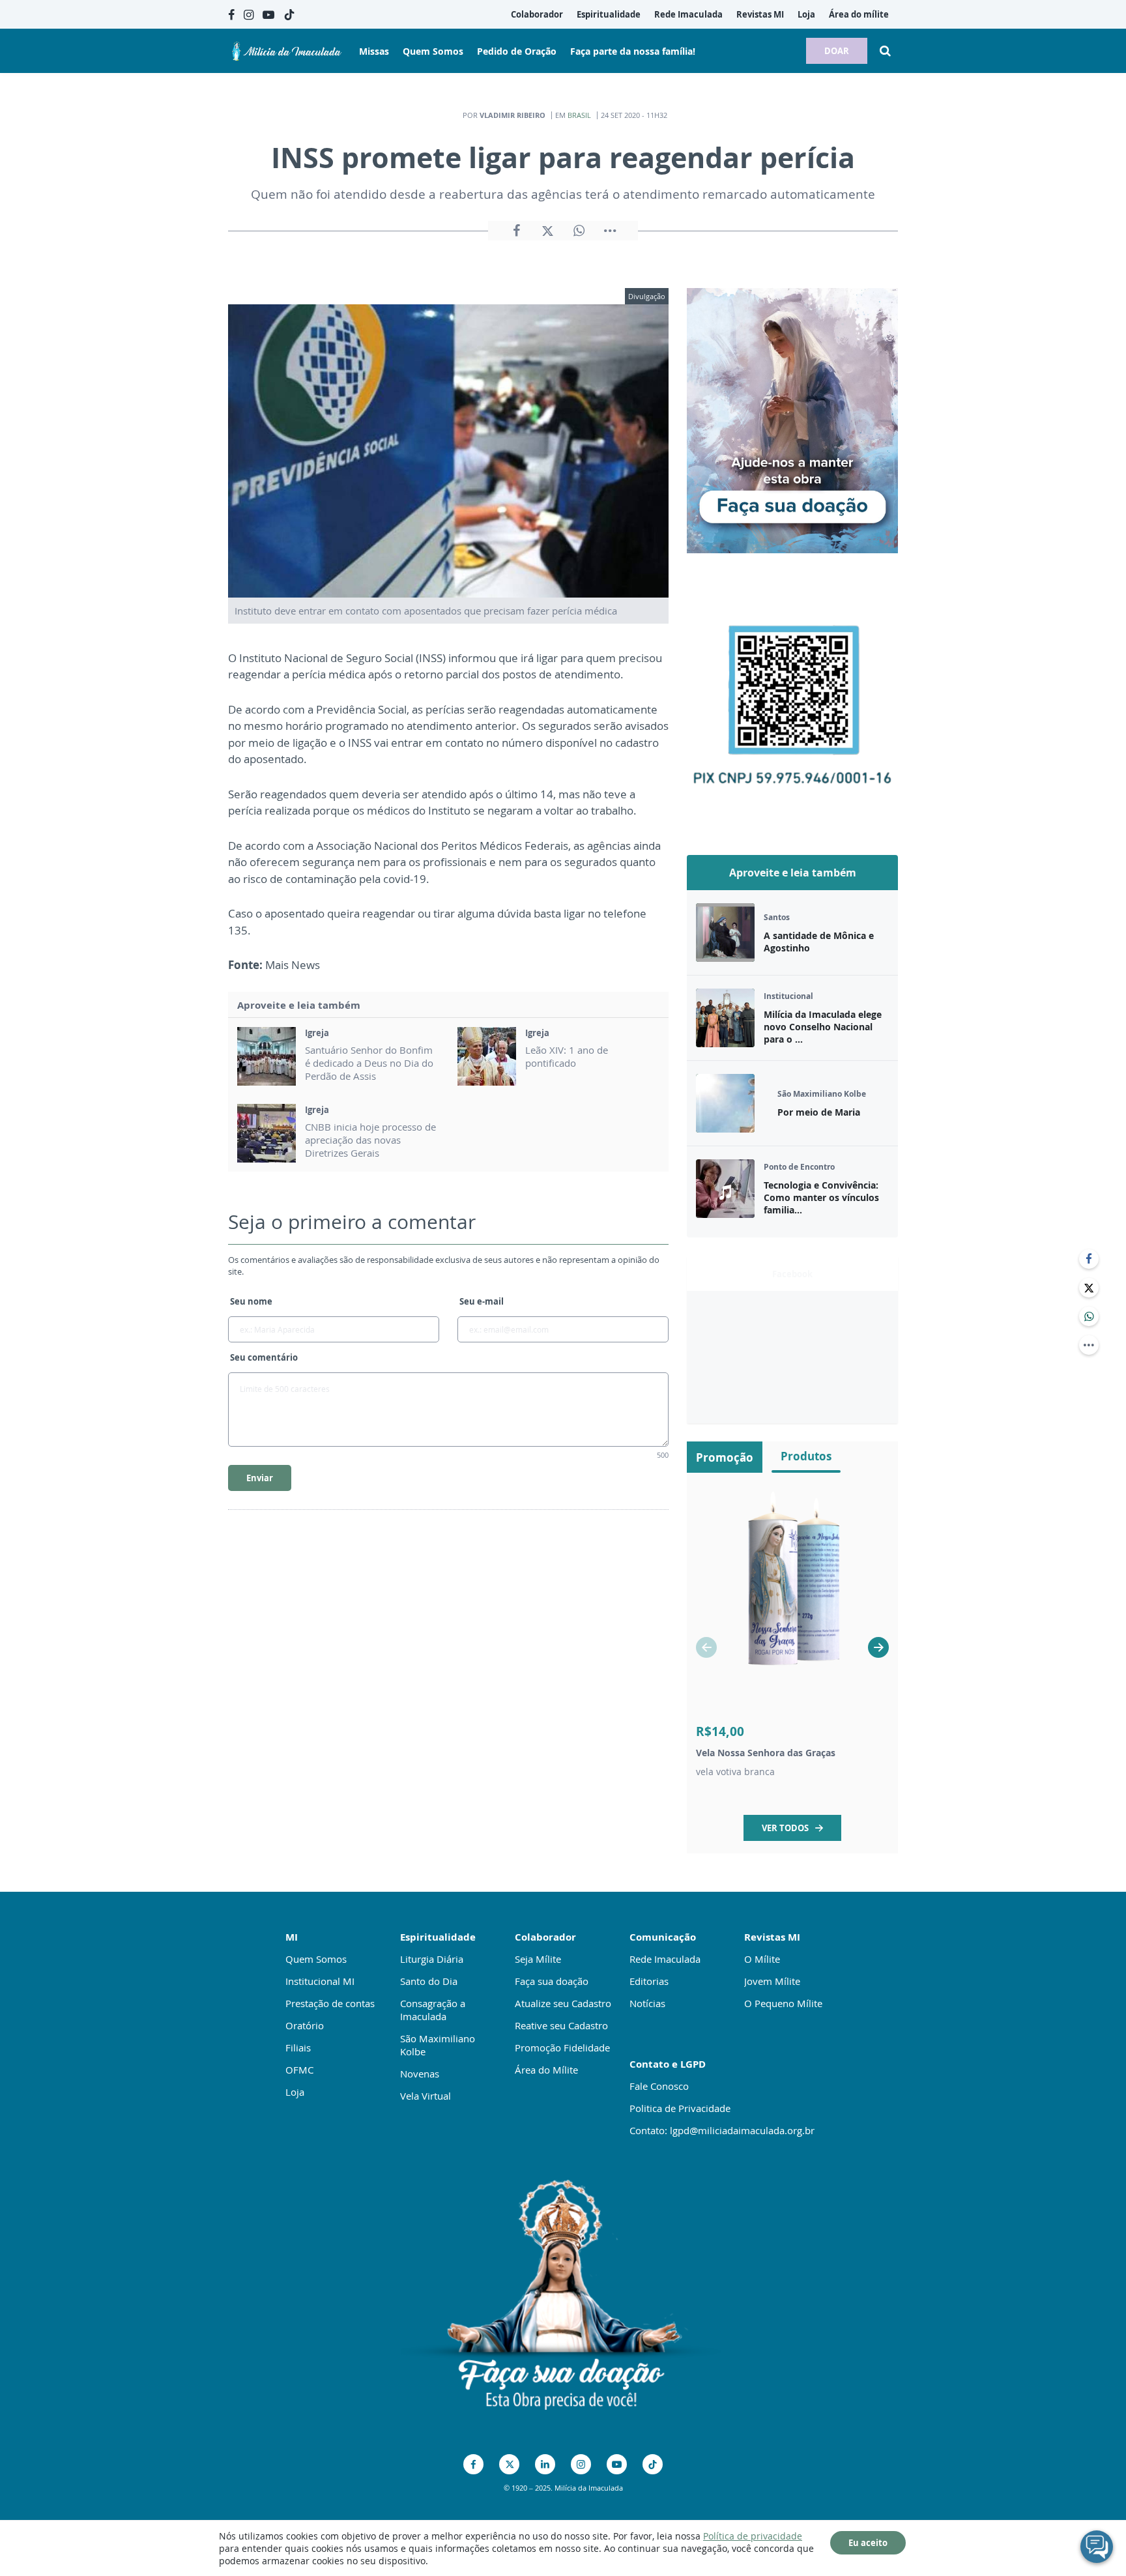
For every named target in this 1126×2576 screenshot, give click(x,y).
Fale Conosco (659, 2086)
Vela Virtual (426, 2096)
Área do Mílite (546, 2070)
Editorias (649, 1981)
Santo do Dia (429, 1981)
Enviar (260, 1478)
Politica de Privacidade (680, 2108)
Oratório (305, 2025)
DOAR (837, 51)
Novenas (420, 2074)
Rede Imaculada (665, 1959)
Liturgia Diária (432, 1959)
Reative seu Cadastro (561, 2025)
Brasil (579, 115)
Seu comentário (264, 1357)
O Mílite (762, 1959)
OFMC (299, 2070)
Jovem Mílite (772, 1981)
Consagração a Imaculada (433, 2010)
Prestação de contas (330, 2003)
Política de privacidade (753, 2536)
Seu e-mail (482, 1301)
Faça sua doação (552, 1981)
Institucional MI (320, 1981)
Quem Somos (316, 1959)
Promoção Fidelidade (562, 2048)
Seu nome (251, 1301)
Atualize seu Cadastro (563, 2003)
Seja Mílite (538, 1959)
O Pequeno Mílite (783, 2003)
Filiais (298, 2048)
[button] (878, 1647)
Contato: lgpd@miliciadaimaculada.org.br (722, 2130)
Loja (295, 2092)
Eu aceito (868, 2543)
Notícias (647, 2003)
